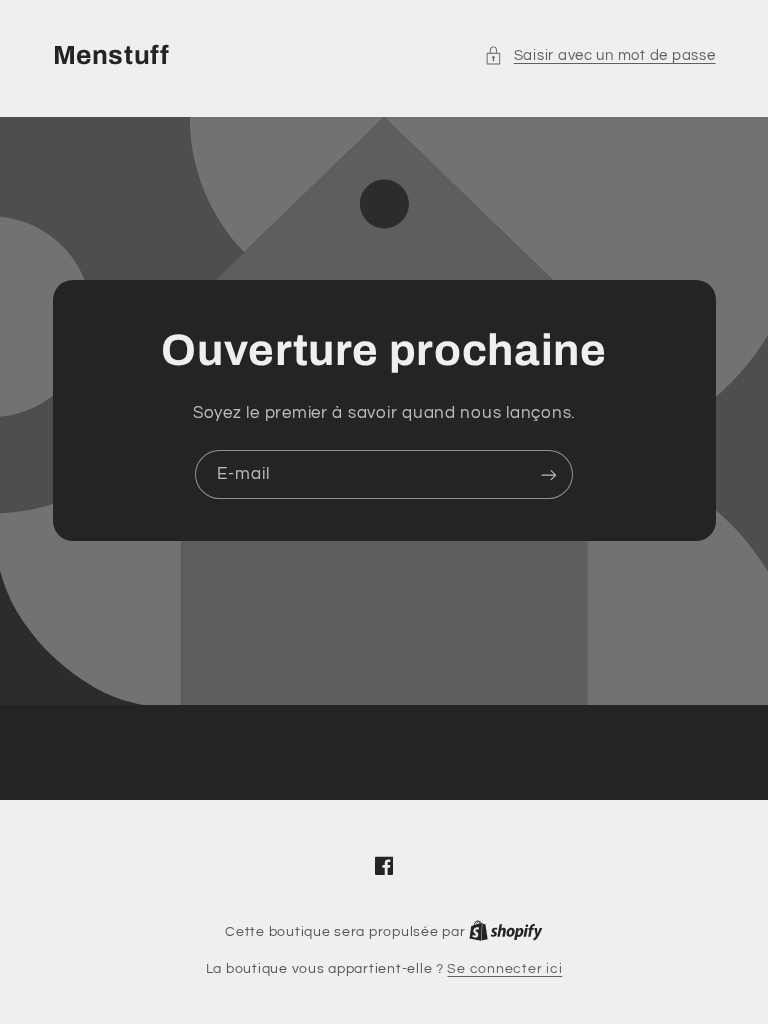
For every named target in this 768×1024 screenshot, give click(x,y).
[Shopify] (506, 932)
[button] (599, 56)
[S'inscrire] (549, 474)
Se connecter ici (504, 969)
